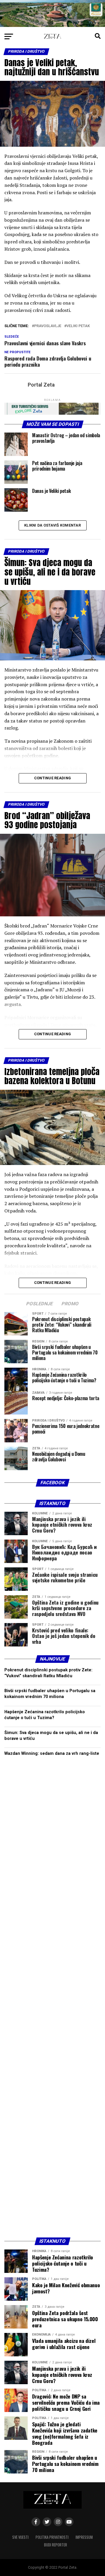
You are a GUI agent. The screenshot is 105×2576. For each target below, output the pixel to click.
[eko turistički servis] (52, 413)
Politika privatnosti (52, 2537)
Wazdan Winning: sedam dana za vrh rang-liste (52, 1754)
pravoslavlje (48, 326)
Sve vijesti (20, 2537)
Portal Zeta (41, 385)
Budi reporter (56, 2545)
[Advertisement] (52, 1998)
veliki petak (78, 326)
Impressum (84, 2537)
